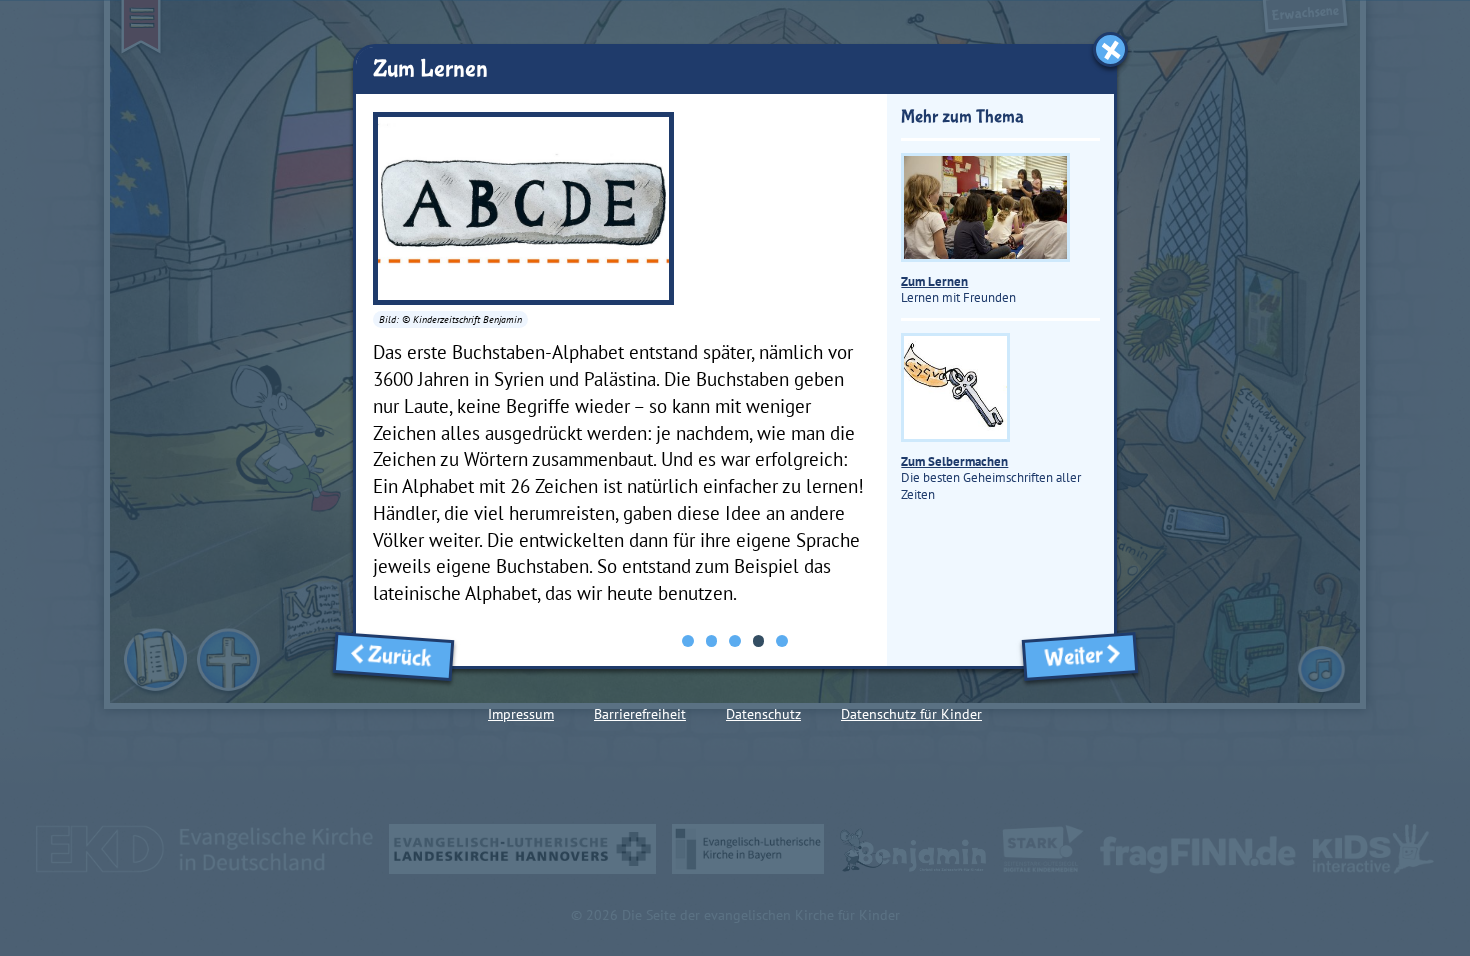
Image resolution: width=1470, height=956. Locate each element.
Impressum (521, 714)
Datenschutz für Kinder (911, 714)
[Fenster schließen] (1110, 49)
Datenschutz (763, 714)
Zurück (404, 657)
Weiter (1069, 657)
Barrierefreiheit (640, 714)
